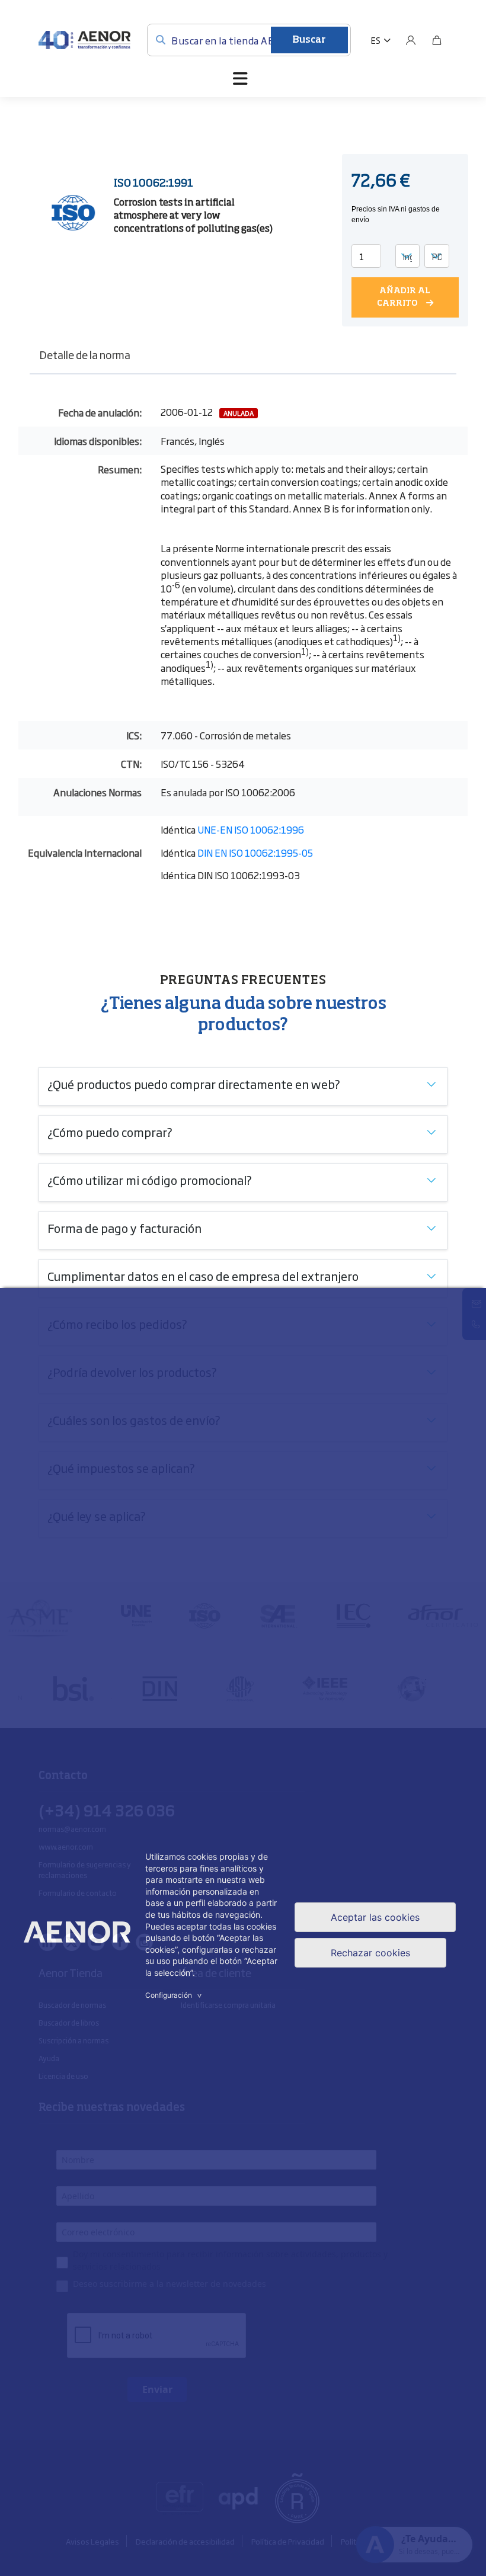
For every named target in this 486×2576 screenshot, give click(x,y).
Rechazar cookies (370, 1953)
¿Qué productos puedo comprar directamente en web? (194, 1084)
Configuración (175, 1995)
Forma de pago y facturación (124, 1228)
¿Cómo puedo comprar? (110, 1132)
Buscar (309, 40)
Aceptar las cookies (375, 1917)
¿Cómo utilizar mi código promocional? (150, 1180)
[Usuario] (411, 40)
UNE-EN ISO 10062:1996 (251, 829)
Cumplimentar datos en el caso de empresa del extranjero (203, 1276)
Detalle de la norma (85, 354)
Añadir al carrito (404, 297)
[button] (381, 40)
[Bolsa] (437, 40)
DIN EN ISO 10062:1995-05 (255, 853)
